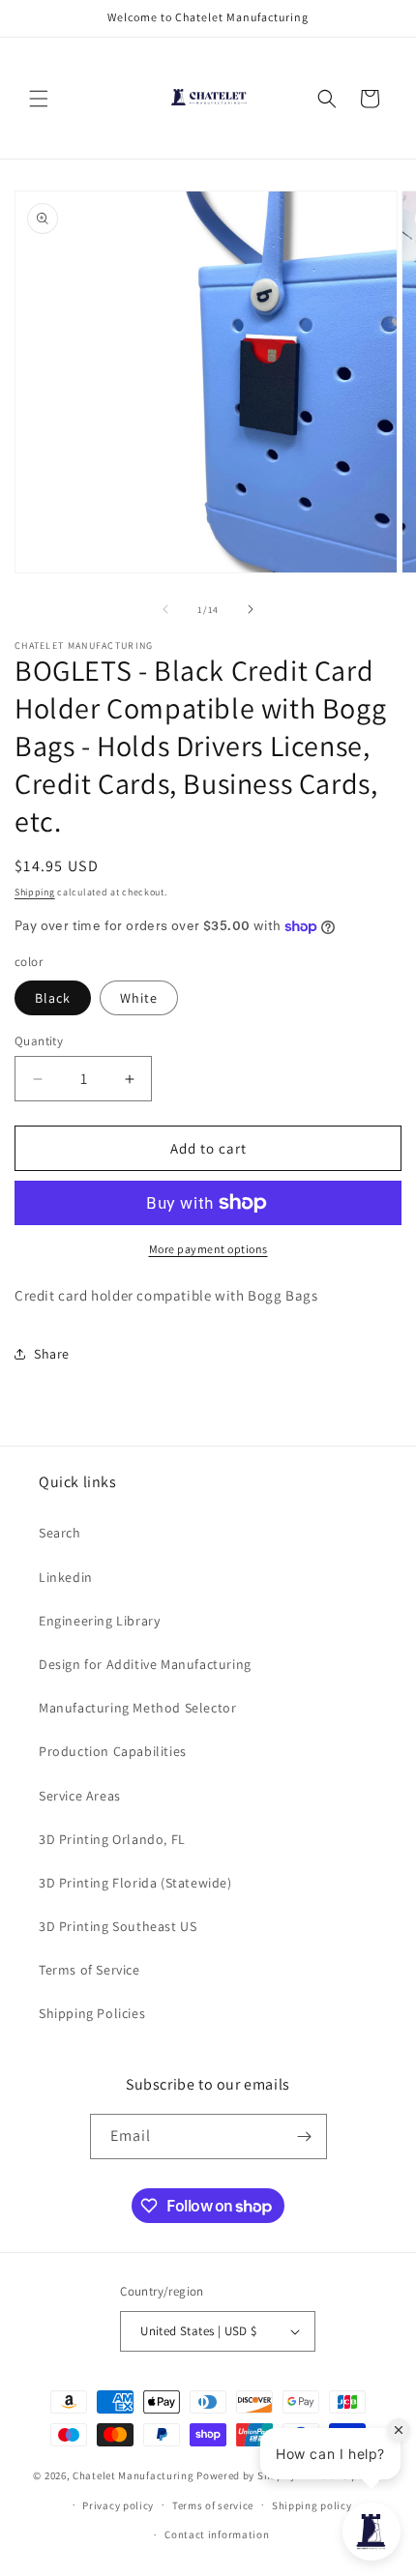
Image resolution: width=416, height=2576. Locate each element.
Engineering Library (99, 1621)
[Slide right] (251, 609)
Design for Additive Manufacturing (145, 1664)
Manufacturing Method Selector (137, 1708)
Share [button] (52, 1354)
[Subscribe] (305, 2137)
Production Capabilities (113, 1751)
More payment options (208, 1249)
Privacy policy (118, 2505)
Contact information (217, 2534)
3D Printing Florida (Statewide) (135, 1883)
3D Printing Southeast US (118, 1926)
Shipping (35, 892)
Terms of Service (89, 1970)
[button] (39, 99)
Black (53, 998)
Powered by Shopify (246, 2475)
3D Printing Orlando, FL (112, 1839)
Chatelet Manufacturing (133, 2475)
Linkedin (66, 1577)
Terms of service (213, 2505)
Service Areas (80, 1796)
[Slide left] (165, 609)
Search (60, 1533)
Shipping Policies (92, 2013)
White (139, 998)
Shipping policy (312, 2505)
